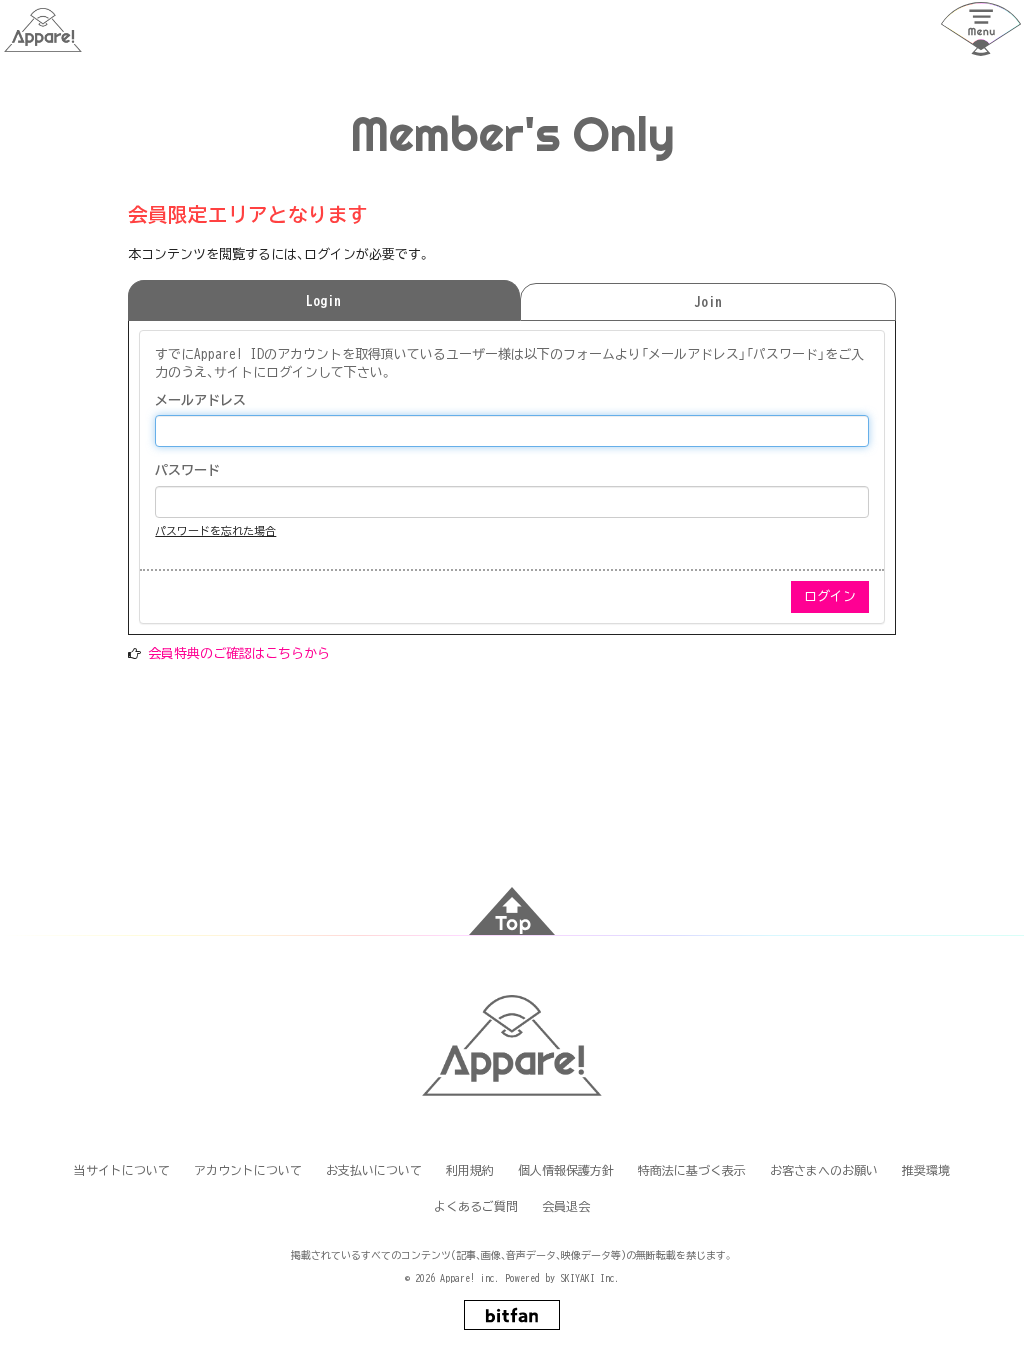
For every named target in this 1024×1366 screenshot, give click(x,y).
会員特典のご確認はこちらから (239, 653)
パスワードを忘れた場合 (215, 530)
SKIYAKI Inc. (590, 1278)
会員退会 (566, 1206)
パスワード (187, 470)
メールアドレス (200, 400)
